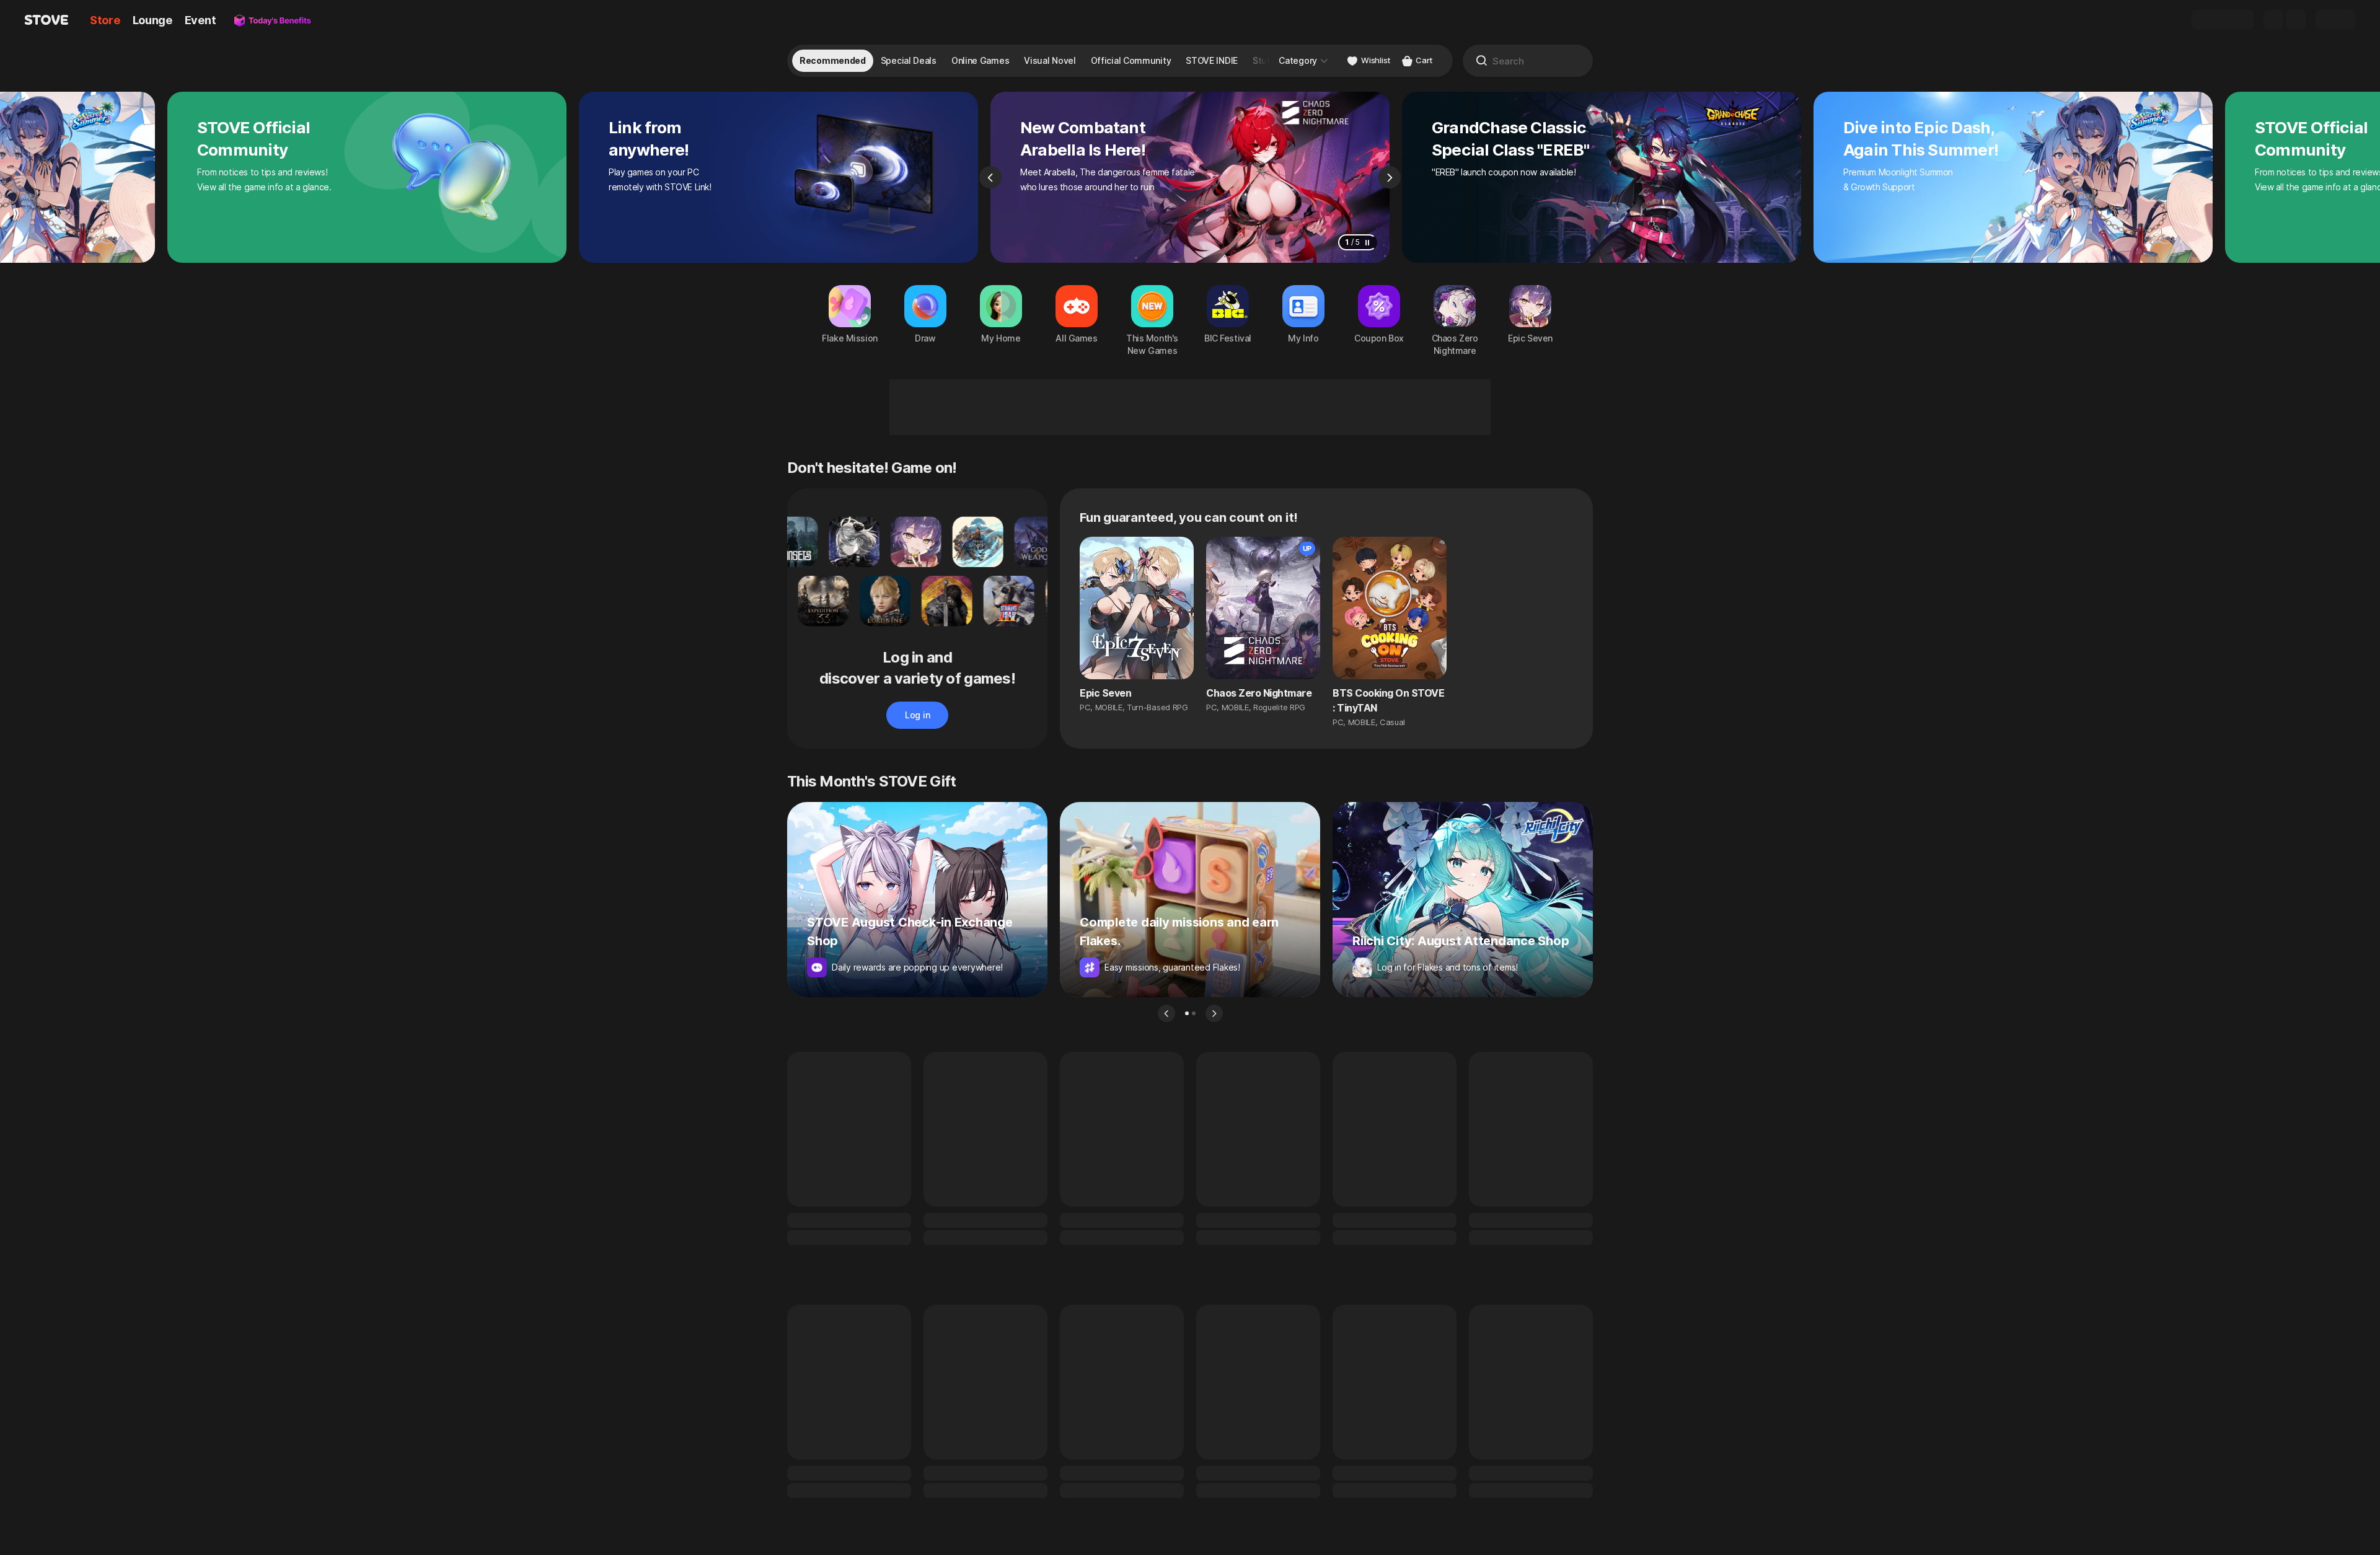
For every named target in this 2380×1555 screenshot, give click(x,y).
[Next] (1390, 177)
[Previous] (990, 177)
